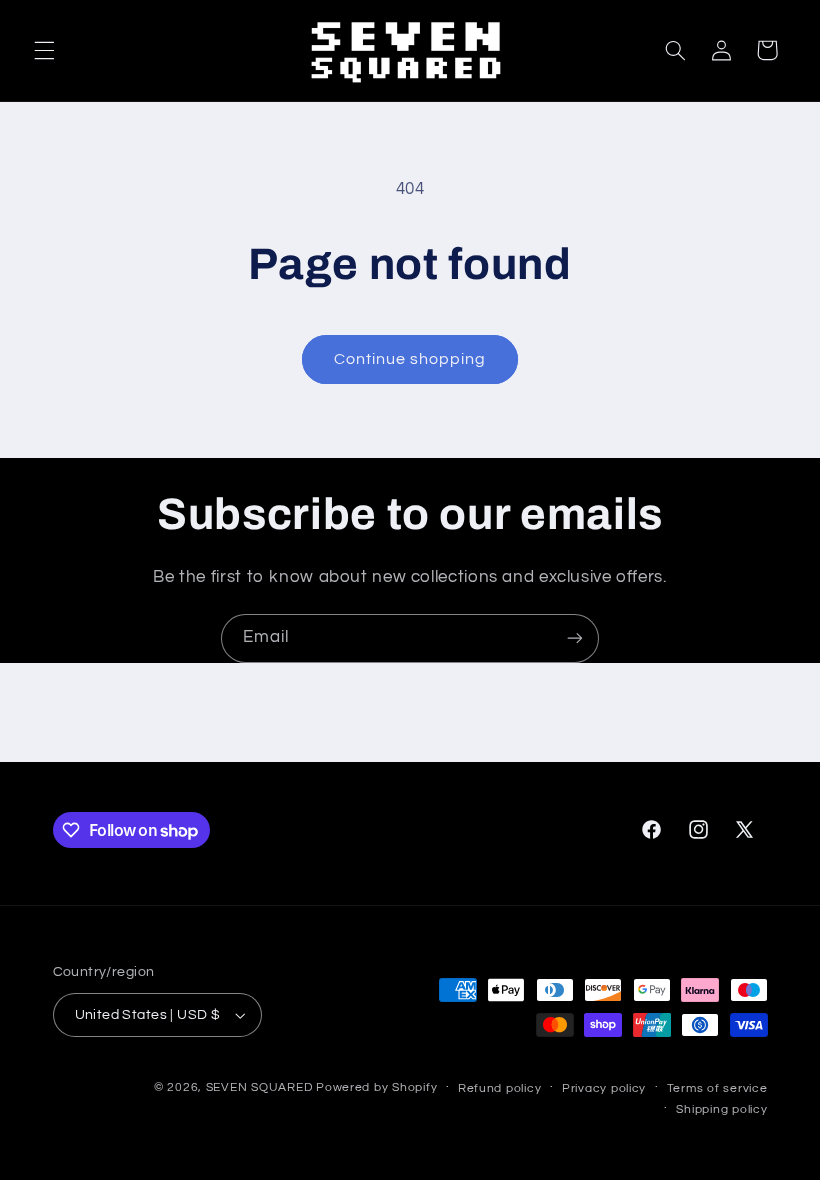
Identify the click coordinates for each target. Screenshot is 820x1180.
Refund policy (500, 1088)
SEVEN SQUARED (259, 1087)
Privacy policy (604, 1088)
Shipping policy (721, 1109)
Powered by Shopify (376, 1087)
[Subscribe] (575, 638)
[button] (44, 50)
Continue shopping (410, 359)
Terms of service (717, 1088)
